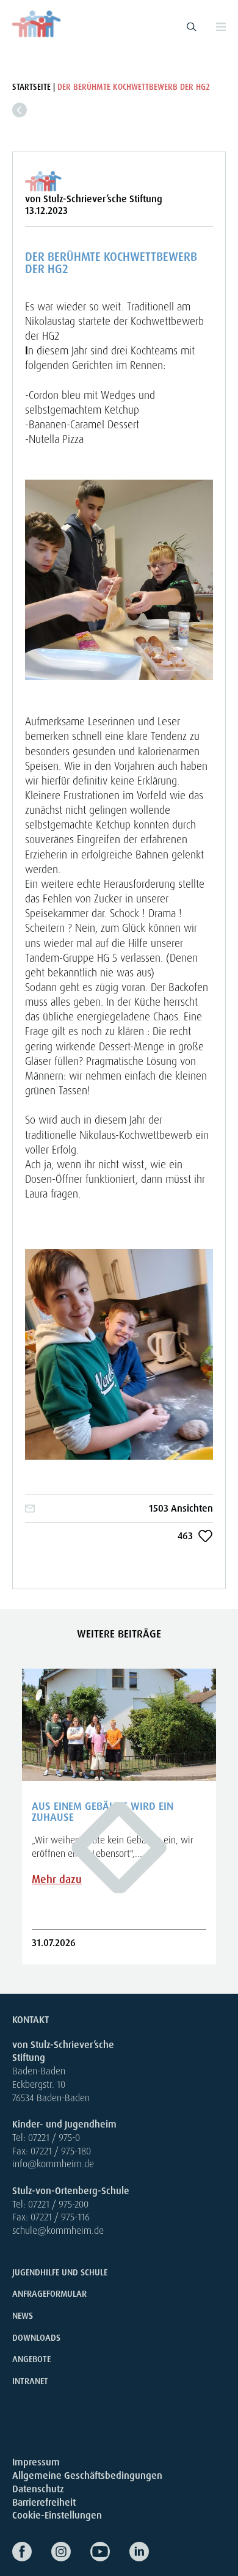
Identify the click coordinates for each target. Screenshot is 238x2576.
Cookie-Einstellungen (57, 2515)
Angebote (31, 2359)
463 (185, 1536)
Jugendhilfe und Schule (60, 2272)
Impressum (36, 2462)
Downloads (36, 2338)
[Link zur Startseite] (37, 24)
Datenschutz (38, 2489)
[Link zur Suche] (192, 27)
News (23, 2316)
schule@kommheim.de (58, 2230)
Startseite (31, 87)
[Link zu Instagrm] (71, 2552)
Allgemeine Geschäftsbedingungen (87, 2475)
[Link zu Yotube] (110, 2552)
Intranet (30, 2381)
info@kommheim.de (53, 2164)
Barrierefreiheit (44, 2502)
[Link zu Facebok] (32, 2552)
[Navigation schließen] (221, 27)
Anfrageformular (49, 2294)
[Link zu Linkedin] (149, 2552)
